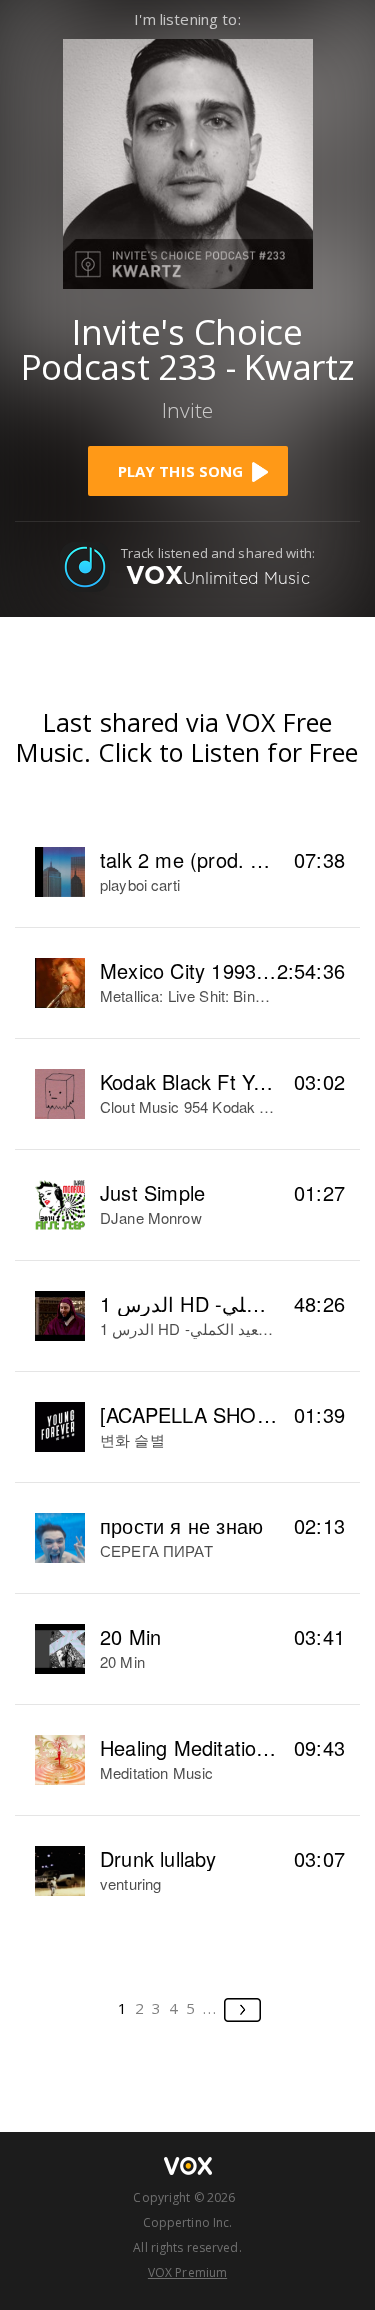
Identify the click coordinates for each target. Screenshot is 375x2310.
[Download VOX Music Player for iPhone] (188, 161)
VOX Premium (187, 2272)
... (210, 2008)
